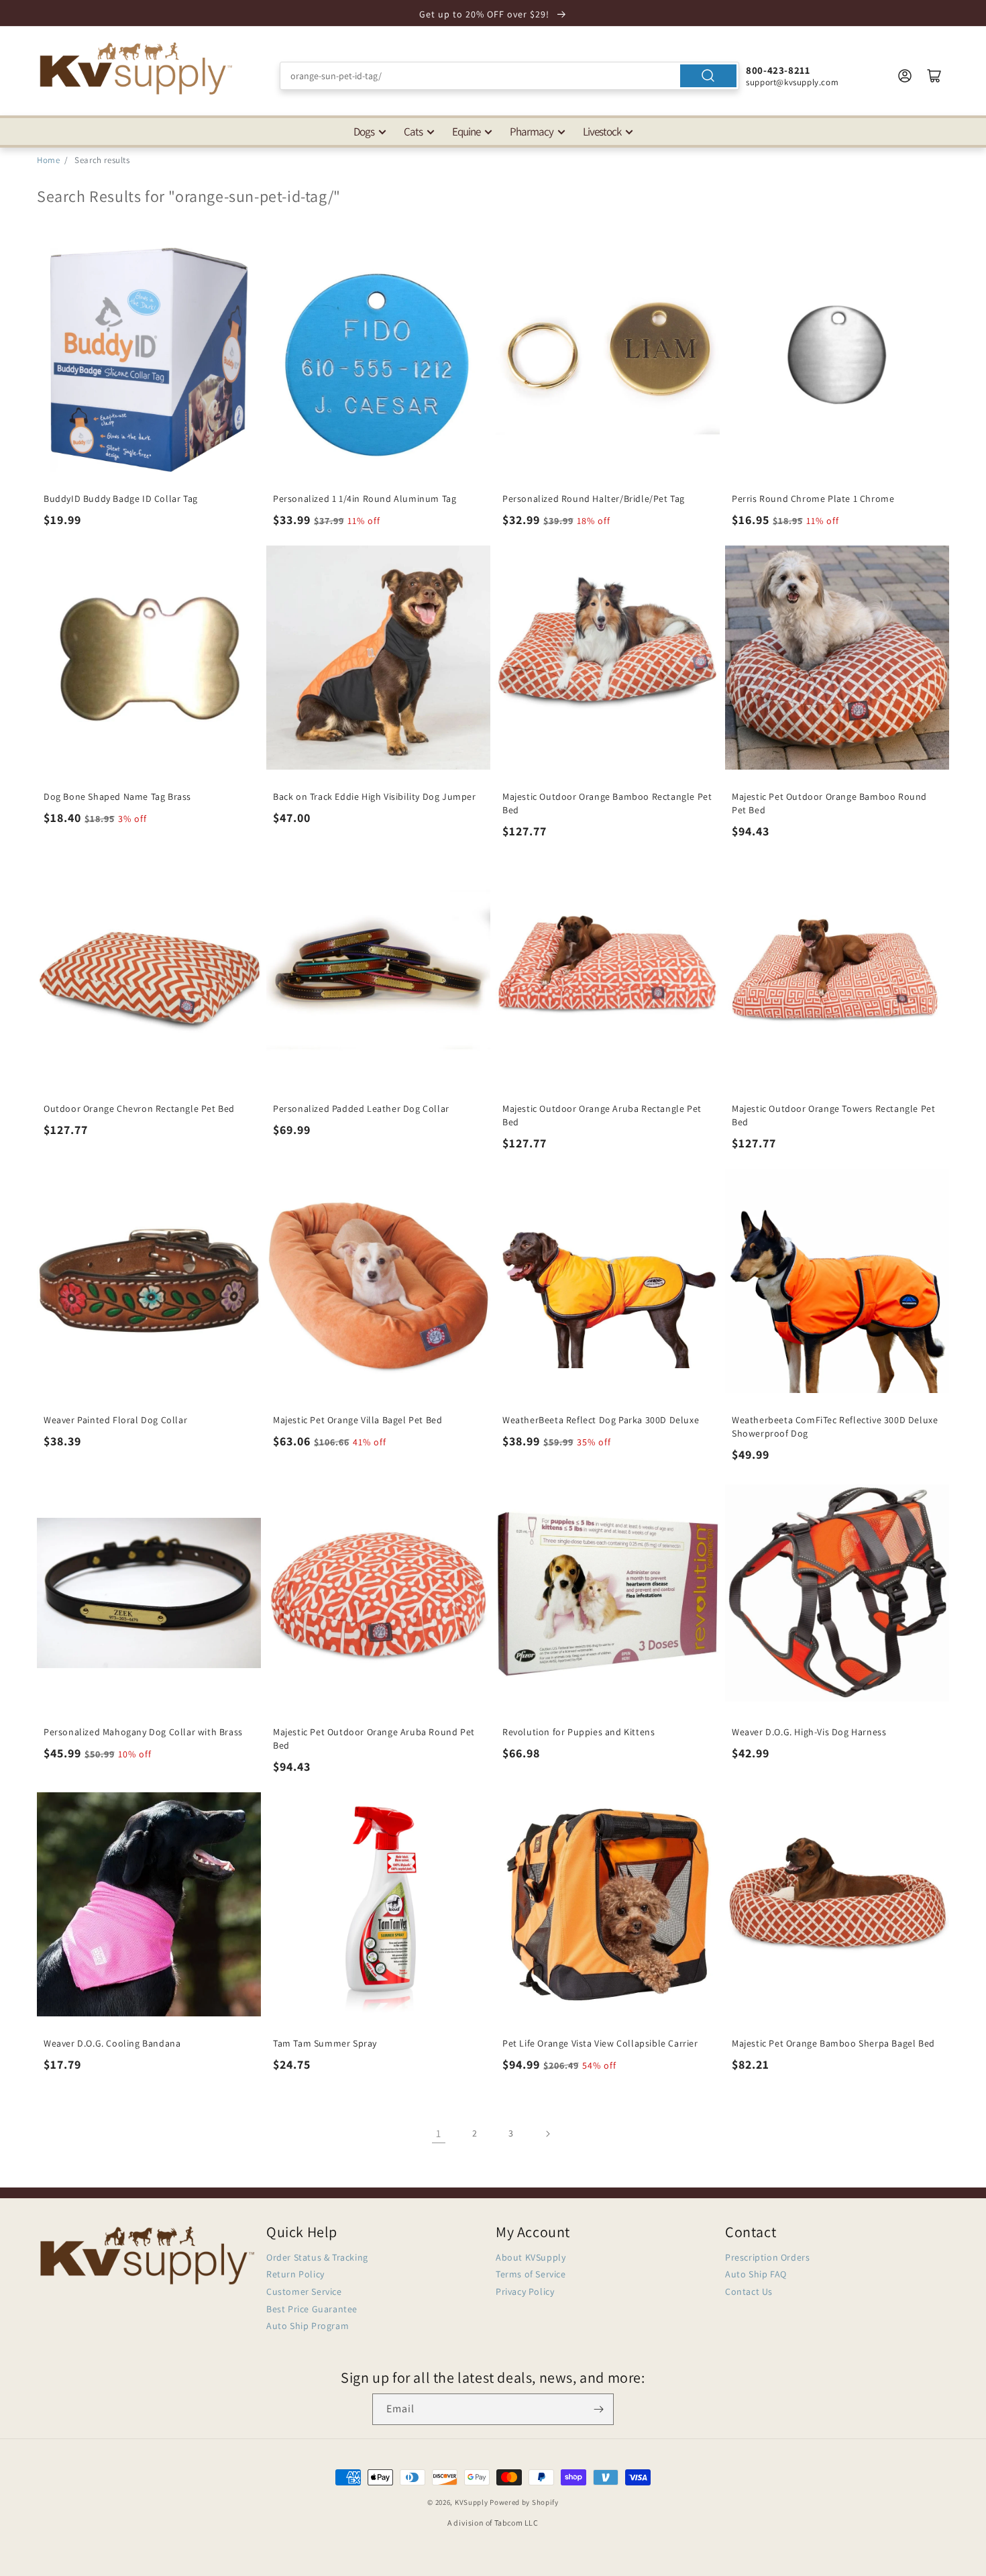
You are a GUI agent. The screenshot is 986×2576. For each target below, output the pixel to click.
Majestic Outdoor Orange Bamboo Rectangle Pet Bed (607, 803)
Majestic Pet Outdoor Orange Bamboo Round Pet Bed (829, 803)
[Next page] (547, 2134)
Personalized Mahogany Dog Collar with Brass (143, 1732)
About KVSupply (531, 2257)
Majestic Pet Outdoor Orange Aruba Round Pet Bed (374, 1739)
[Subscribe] (598, 2409)
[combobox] (509, 76)
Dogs (364, 132)
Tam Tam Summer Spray (325, 2043)
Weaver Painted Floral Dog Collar (115, 1420)
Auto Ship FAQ (756, 2274)
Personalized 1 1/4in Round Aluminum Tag (365, 499)
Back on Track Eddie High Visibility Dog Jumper (375, 796)
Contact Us (749, 2291)
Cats (413, 132)
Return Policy (295, 2274)
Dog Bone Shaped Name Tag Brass (117, 796)
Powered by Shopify (524, 2502)
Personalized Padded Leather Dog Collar (361, 1109)
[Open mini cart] (934, 76)
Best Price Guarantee (312, 2309)
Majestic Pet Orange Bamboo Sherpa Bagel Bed (833, 2043)
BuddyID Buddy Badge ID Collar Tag (121, 499)
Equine (466, 132)
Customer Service (304, 2291)
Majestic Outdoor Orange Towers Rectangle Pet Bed (833, 1115)
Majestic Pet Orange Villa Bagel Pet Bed (358, 1420)
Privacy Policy (525, 2291)
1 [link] (439, 2133)
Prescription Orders (767, 2257)
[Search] (708, 76)
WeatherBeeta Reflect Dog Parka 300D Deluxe (601, 1420)
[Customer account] (905, 76)
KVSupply (472, 2502)
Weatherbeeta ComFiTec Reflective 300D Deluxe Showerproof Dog (835, 1427)
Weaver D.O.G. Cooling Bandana (112, 2043)
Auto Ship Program (308, 2326)
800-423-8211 (778, 70)
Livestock (602, 132)
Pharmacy (532, 132)
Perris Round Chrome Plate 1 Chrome (813, 499)
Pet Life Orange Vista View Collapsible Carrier (600, 2043)
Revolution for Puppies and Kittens (579, 1732)
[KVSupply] (138, 68)
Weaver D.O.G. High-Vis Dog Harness (809, 1732)
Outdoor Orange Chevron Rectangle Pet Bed (139, 1109)
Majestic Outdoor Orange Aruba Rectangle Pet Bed (602, 1115)
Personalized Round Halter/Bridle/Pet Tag (594, 499)
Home (48, 160)
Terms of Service (531, 2274)
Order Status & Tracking (317, 2257)
